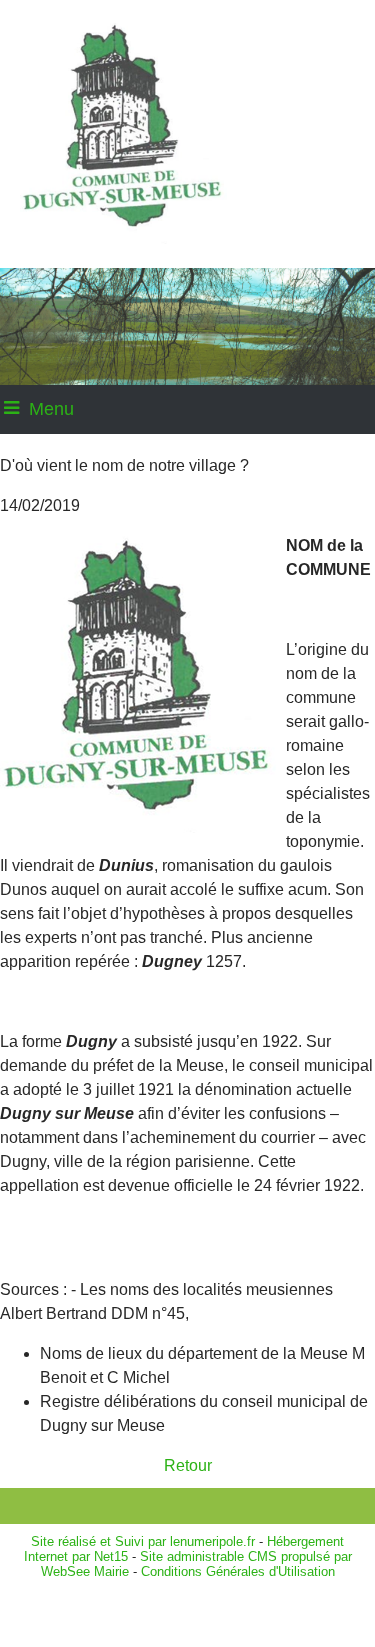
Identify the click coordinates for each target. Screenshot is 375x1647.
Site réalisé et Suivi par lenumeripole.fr (143, 1541)
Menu (51, 409)
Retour (188, 1465)
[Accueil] (158, 134)
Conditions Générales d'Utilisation (238, 1571)
